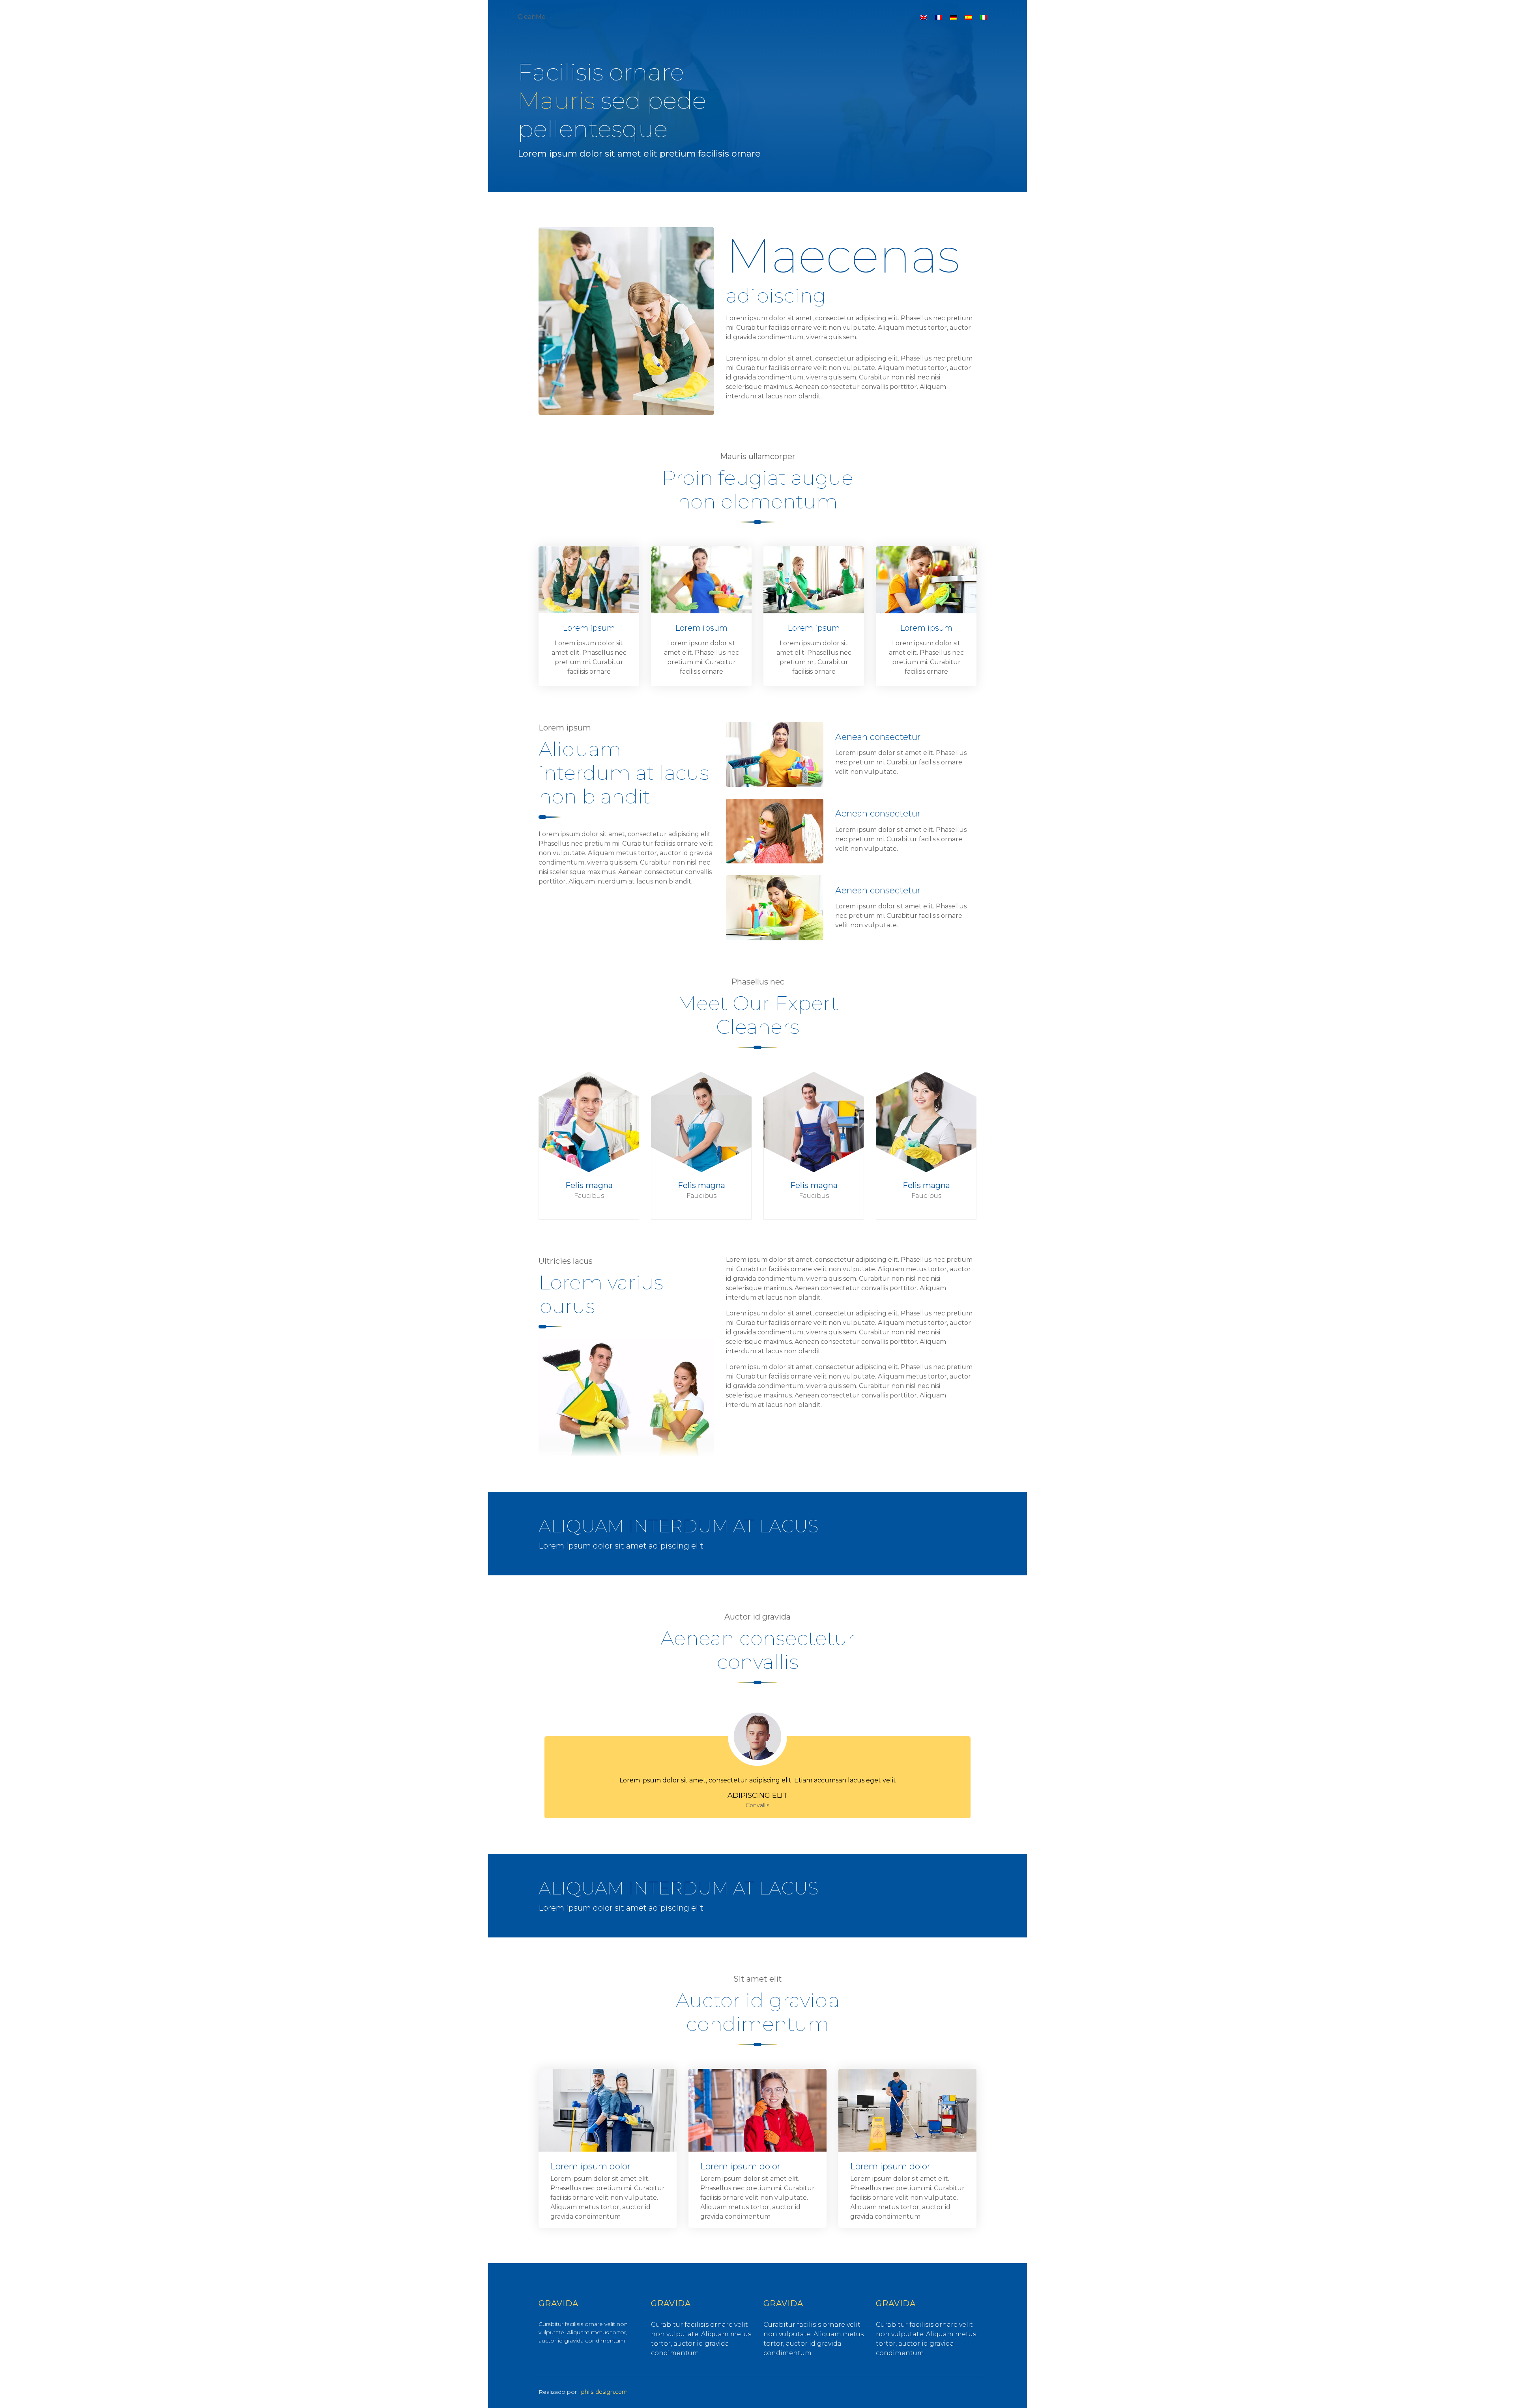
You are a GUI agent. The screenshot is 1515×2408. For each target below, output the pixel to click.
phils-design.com (604, 2392)
